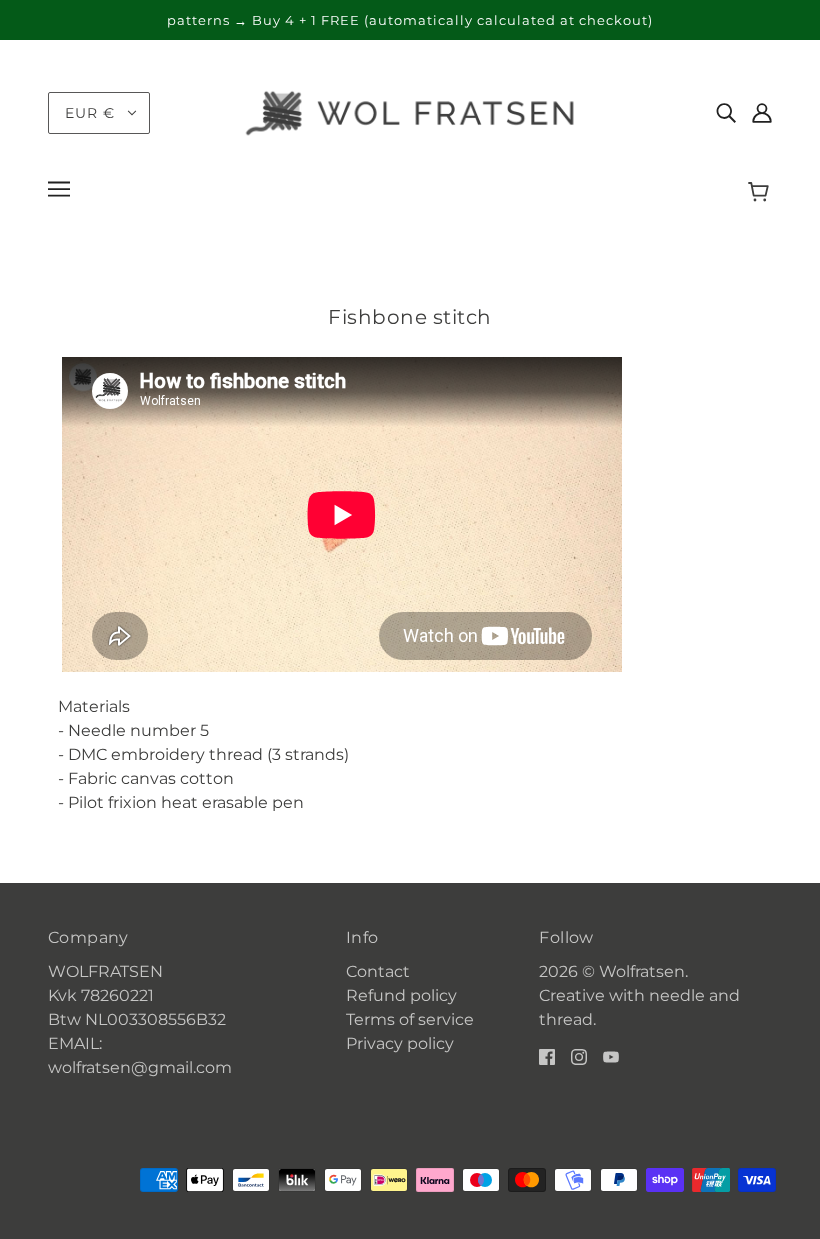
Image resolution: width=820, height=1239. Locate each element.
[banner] (410, 111)
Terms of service (410, 1019)
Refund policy (401, 995)
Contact (378, 971)
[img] (726, 113)
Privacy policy (400, 1043)
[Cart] (761, 192)
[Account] (762, 113)
